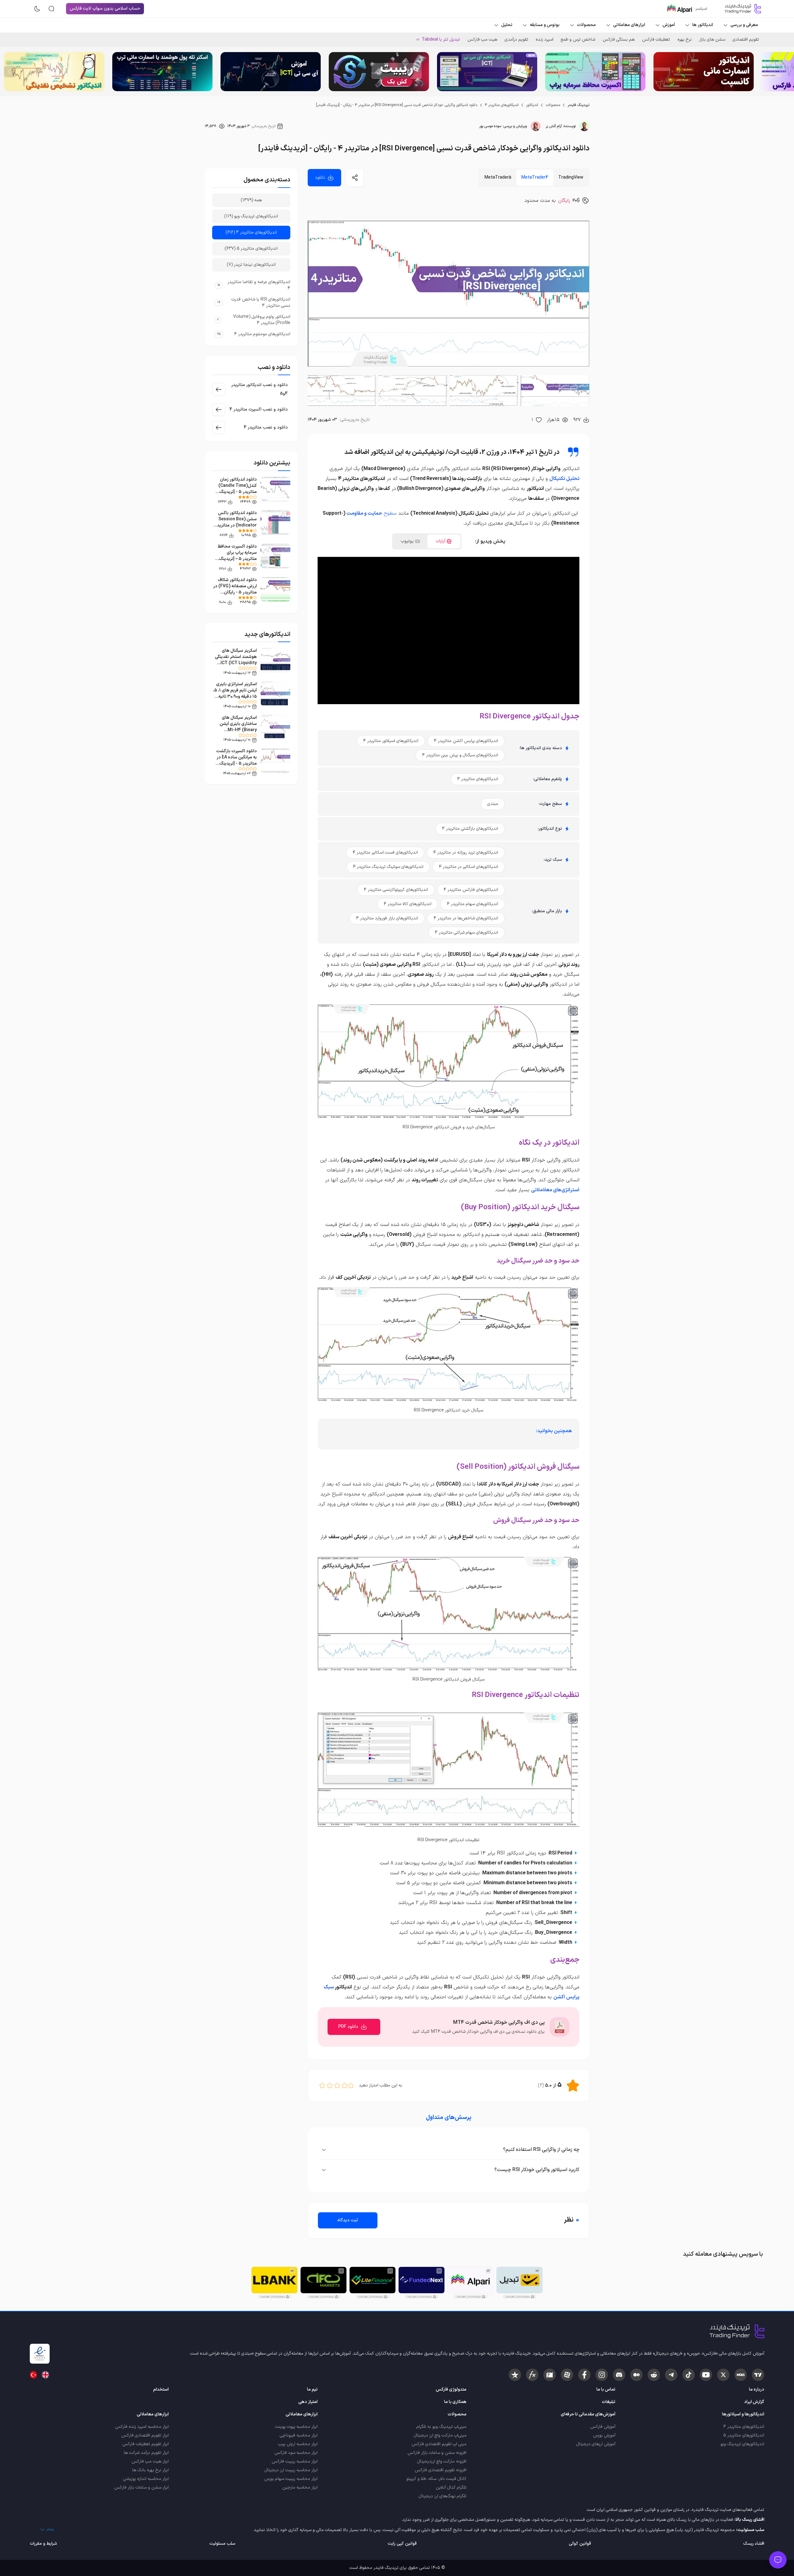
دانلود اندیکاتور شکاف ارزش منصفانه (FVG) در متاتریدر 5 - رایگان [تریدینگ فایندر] (235, 589)
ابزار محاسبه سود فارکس (296, 2453)
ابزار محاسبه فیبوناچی (299, 2435)
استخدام (161, 2389)
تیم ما (312, 2389)
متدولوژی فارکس (451, 2389)
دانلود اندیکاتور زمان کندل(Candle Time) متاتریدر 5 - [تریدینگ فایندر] (238, 489)
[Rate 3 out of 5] (337, 2085)
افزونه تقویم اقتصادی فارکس (441, 2470)
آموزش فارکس (603, 2427)
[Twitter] (723, 2375)
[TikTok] (689, 2375)
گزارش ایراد (754, 2402)
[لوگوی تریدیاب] (741, 9)
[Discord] (619, 2375)
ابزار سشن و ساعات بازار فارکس (141, 2487)
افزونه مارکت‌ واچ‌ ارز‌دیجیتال (442, 2461)
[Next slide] (10, 72)
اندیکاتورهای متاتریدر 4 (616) (251, 232)
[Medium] (636, 2375)
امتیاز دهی (308, 2402)
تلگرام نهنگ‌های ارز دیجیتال (443, 2496)
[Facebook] (584, 2375)
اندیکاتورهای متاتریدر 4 (502, 105)
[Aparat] (567, 2375)
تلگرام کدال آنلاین (451, 2487)
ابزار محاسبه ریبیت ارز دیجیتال (291, 2470)
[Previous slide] (784, 72)
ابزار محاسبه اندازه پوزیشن (146, 2479)
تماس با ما (606, 2389)
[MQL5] (741, 2375)
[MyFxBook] (532, 2375)
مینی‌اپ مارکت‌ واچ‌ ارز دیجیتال (440, 2435)
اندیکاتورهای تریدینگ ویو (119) (251, 216)
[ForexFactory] (550, 2375)
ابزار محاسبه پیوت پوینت (296, 2427)
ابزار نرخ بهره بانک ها (150, 2470)
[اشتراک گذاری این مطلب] (355, 178)
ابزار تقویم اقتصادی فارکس (145, 2435)
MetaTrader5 (498, 178)
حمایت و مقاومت (364, 513)
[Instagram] (602, 2375)
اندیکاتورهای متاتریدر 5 (744, 2435)
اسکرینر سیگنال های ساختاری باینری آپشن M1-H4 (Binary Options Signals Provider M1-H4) (238, 730)
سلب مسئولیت (222, 2544)
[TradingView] (758, 2375)
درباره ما (757, 2389)
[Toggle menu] (778, 2560)
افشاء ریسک (754, 2544)
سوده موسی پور (490, 126)
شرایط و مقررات (43, 2544)
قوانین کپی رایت (402, 2544)
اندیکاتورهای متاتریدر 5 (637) (251, 249)
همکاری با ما (455, 2402)
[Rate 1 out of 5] (351, 2085)
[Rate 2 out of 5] (345, 2085)
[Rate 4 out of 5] (330, 2085)
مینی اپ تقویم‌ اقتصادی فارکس (439, 2444)
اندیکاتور (532, 105)
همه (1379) (251, 200)
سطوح (389, 513)
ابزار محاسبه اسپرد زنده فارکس (142, 2427)
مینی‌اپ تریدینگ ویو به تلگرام (442, 2427)
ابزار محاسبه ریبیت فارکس (295, 2461)
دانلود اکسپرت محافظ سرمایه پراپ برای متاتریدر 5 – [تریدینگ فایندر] (237, 556)
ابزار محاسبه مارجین (300, 2487)
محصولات (553, 105)
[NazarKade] (515, 2375)
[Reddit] (654, 2375)
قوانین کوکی (580, 2544)
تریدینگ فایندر (578, 105)
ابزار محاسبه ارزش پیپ (298, 2444)
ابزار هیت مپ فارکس (150, 2461)
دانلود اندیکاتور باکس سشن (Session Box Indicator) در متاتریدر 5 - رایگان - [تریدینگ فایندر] (236, 525)
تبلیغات (609, 2402)
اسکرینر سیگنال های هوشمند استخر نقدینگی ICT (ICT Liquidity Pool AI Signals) (236, 660)
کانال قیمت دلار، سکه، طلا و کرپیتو (436, 2479)
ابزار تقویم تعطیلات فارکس (145, 2444)
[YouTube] (706, 2375)
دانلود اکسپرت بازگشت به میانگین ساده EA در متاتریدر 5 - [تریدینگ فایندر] (236, 760)
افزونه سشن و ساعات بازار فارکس (437, 2453)
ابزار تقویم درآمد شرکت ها (146, 2453)
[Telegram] (671, 2375)
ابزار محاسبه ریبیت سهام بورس (291, 2479)
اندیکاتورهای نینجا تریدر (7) (251, 265)
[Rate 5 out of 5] (322, 2085)
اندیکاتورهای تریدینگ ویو (742, 2444)
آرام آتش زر (554, 126)
